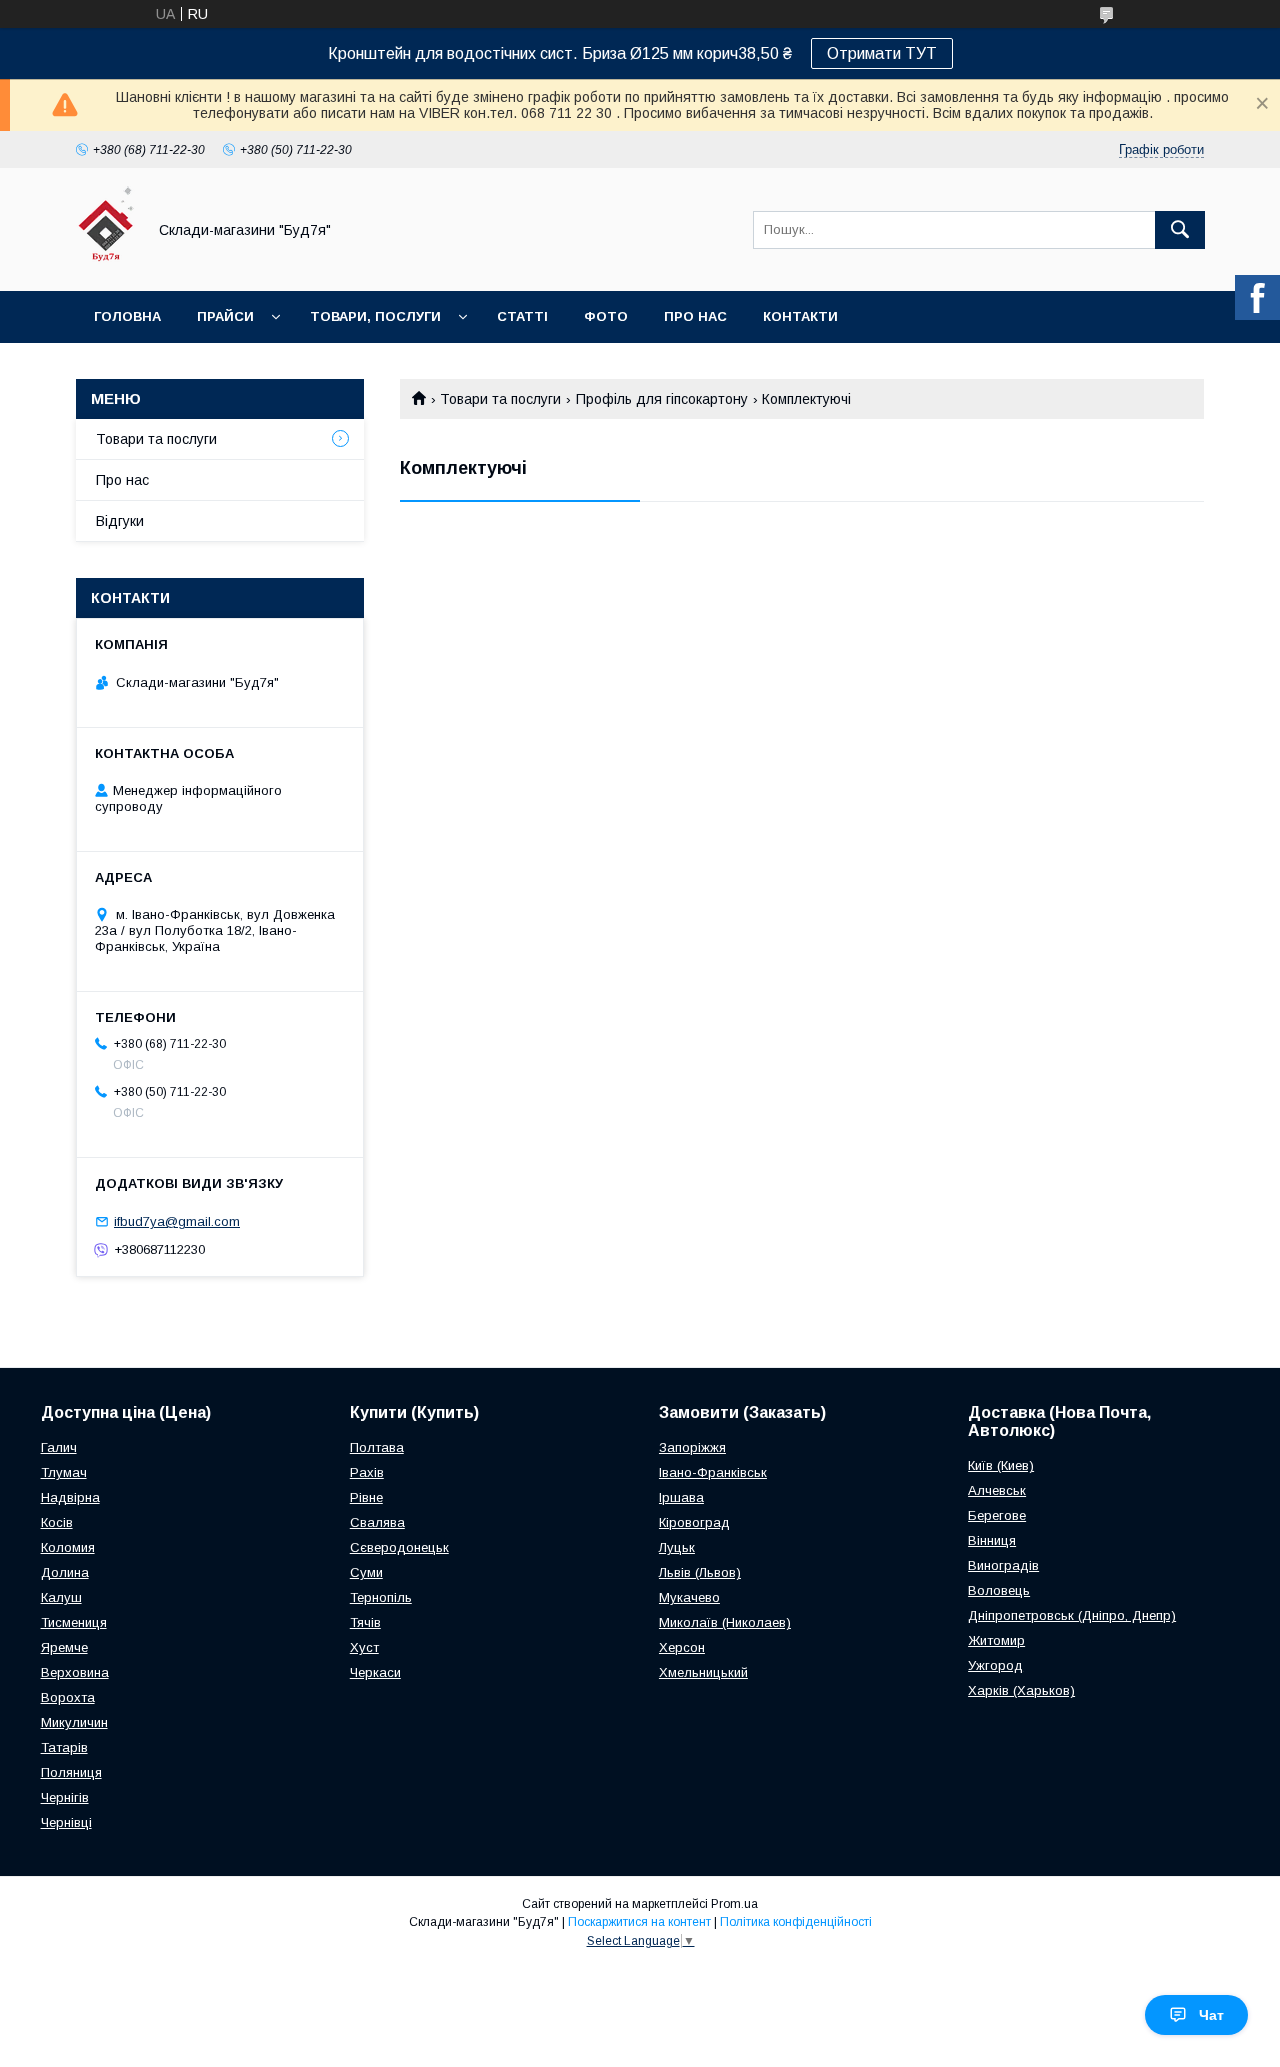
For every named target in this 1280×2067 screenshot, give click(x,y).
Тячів (365, 1622)
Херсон (682, 1647)
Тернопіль (381, 1597)
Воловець (999, 1590)
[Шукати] (1180, 230)
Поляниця (71, 1772)
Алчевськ (997, 1490)
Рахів (367, 1472)
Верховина (75, 1672)
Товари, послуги (375, 316)
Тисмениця (74, 1622)
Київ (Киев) (1001, 1465)
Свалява (377, 1522)
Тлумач (64, 1472)
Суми (366, 1572)
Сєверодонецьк (399, 1547)
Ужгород (995, 1665)
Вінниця (992, 1540)
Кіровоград (694, 1522)
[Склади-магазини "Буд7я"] (105, 265)
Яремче (64, 1647)
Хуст (364, 1647)
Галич (59, 1447)
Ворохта (68, 1697)
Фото (606, 316)
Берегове (997, 1515)
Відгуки (120, 521)
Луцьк (677, 1547)
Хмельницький (703, 1672)
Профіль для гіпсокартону (662, 399)
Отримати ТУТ (882, 53)
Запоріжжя (692, 1447)
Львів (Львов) (700, 1572)
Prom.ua (734, 1904)
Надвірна (70, 1497)
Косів (57, 1522)
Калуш (61, 1597)
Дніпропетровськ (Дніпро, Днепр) (1072, 1615)
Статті (522, 316)
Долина (65, 1572)
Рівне (366, 1497)
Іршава (681, 1497)
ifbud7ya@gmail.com (177, 1221)
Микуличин (74, 1722)
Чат (1211, 2015)
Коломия (68, 1547)
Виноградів (1003, 1565)
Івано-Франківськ (713, 1472)
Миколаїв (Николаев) (725, 1622)
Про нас (695, 316)
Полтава (377, 1447)
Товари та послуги (500, 399)
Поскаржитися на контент (639, 1922)
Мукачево (689, 1597)
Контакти (800, 316)
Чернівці (66, 1822)
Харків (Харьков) (1021, 1690)
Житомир (996, 1640)
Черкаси (375, 1672)
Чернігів (65, 1797)
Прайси (225, 316)
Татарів (64, 1747)
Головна (127, 316)
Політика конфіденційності (796, 1922)
